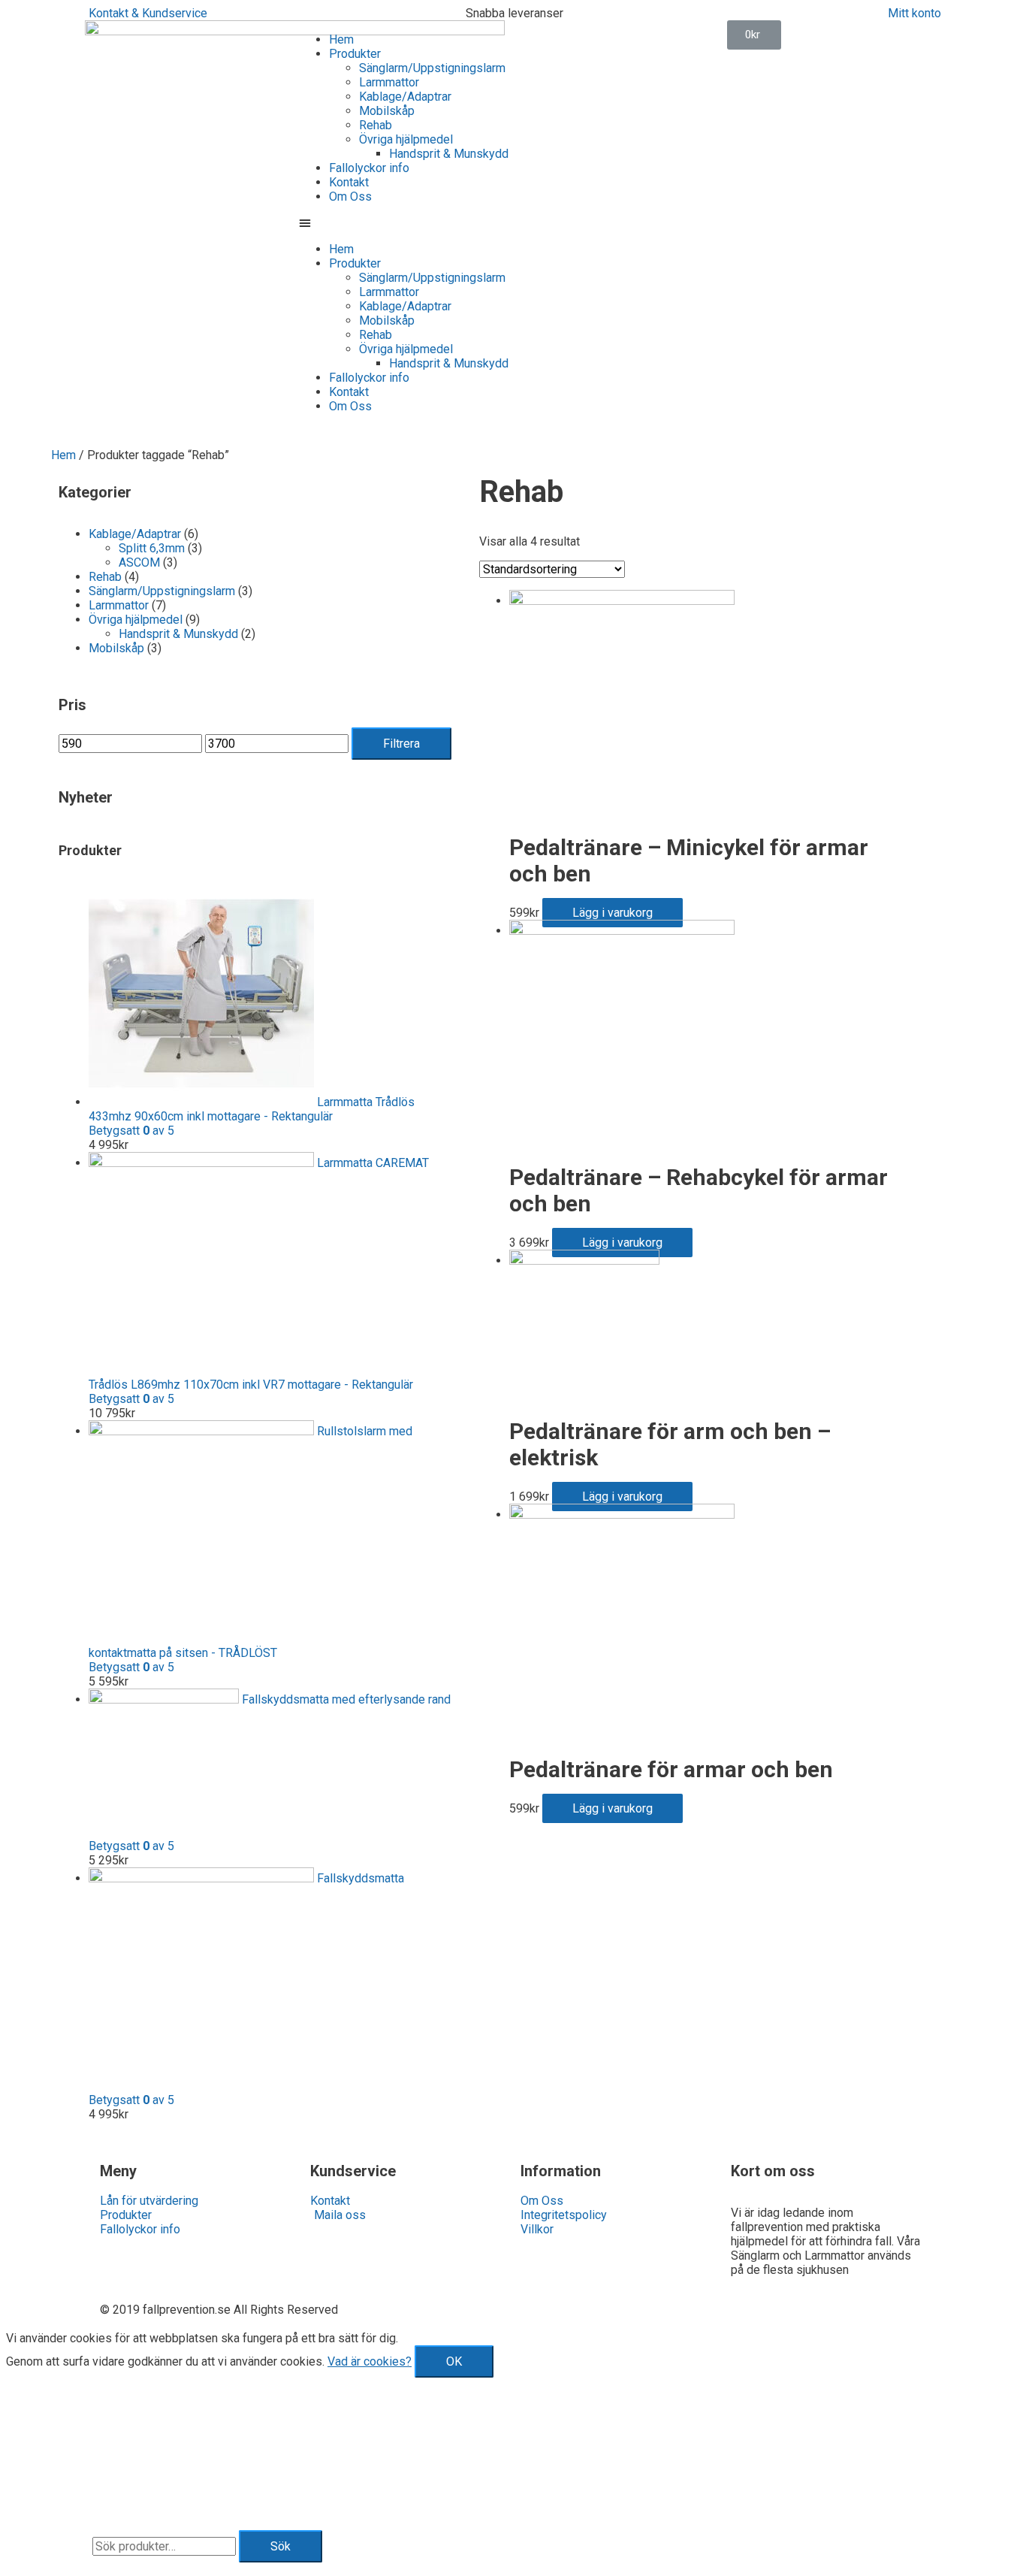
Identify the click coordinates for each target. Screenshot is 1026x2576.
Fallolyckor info (369, 168)
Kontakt (349, 182)
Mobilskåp (387, 111)
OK (454, 2361)
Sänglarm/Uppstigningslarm (432, 68)
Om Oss (350, 197)
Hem (341, 39)
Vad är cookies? (370, 2361)
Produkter (355, 54)
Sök (281, 2546)
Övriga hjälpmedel (406, 139)
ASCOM (139, 562)
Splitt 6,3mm (152, 548)
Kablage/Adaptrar (405, 97)
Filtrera (401, 744)
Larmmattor (389, 82)
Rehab (376, 125)
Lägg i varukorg (613, 913)
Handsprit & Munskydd (449, 154)
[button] (406, 223)
